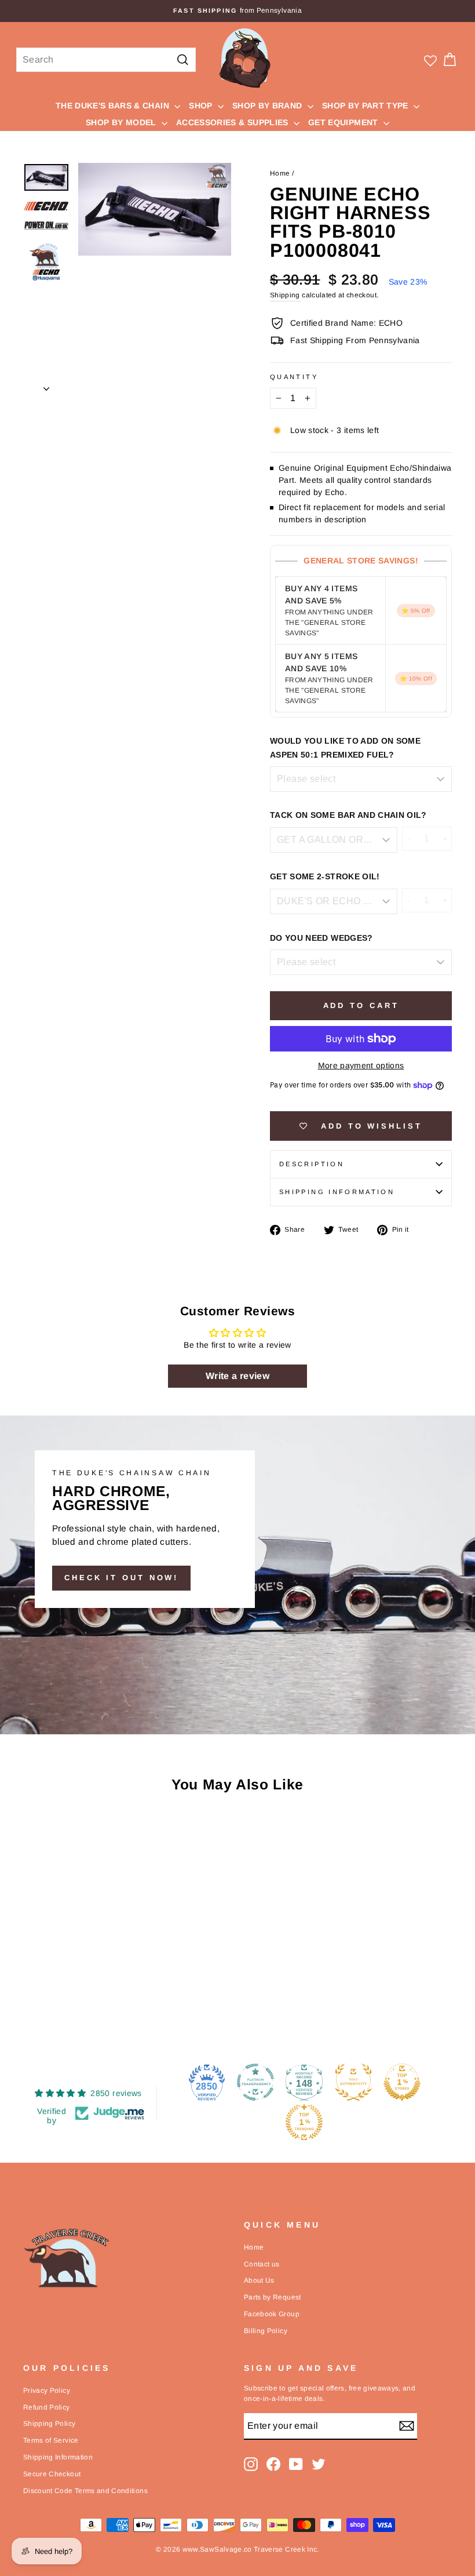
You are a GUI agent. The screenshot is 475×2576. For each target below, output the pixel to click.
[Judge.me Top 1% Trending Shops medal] (304, 2122)
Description (312, 1164)
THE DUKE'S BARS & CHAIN (114, 105)
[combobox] (106, 60)
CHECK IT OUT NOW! (121, 1578)
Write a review (237, 1376)
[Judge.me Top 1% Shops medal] (402, 2082)
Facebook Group (272, 2314)
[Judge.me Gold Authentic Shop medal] (353, 2082)
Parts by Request (273, 2297)
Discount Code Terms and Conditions (85, 2491)
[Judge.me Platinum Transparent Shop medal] (255, 2082)
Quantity (294, 377)
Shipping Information (58, 2457)
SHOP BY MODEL (122, 122)
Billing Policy (266, 2331)
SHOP (202, 105)
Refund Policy (47, 2407)
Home (280, 173)
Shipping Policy (49, 2424)
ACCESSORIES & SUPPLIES (233, 122)
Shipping (285, 295)
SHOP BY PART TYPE (366, 105)
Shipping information (337, 1192)
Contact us (262, 2264)
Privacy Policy (47, 2391)
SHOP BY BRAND (268, 105)
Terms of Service (51, 2440)
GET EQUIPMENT (344, 122)
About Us (259, 2280)
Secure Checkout (52, 2474)
